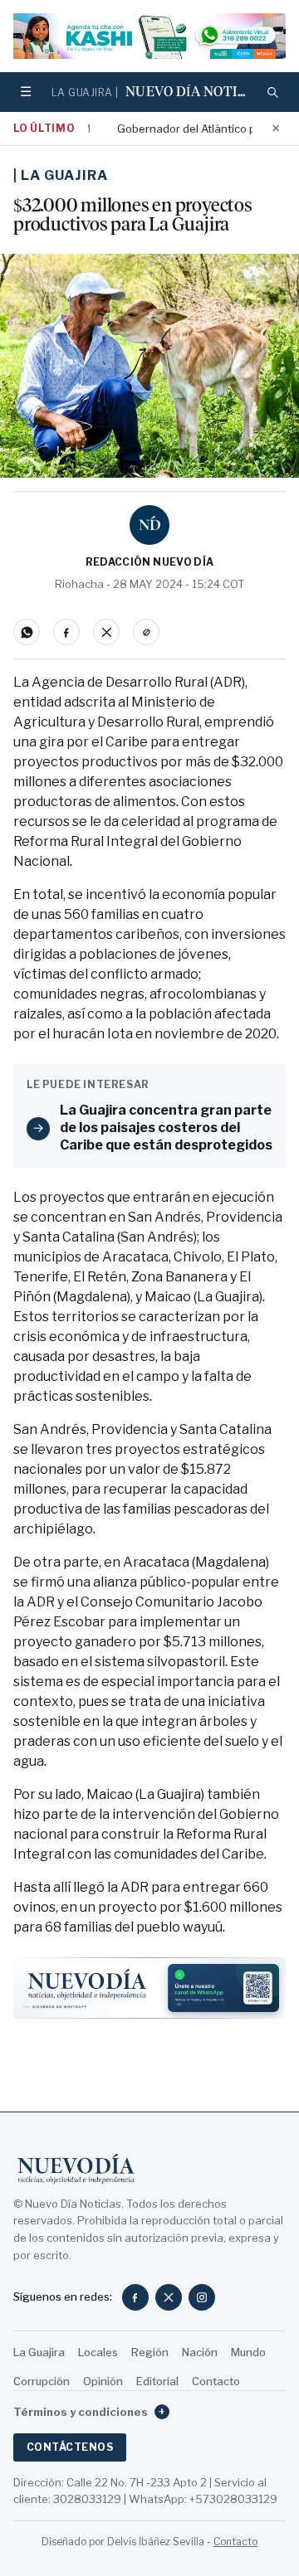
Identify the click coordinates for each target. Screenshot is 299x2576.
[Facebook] (135, 2297)
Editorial (157, 2381)
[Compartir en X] (106, 632)
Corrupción (42, 2381)
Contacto (216, 2381)
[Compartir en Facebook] (66, 632)
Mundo (248, 2352)
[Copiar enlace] (146, 632)
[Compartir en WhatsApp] (27, 632)
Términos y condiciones (89, 2412)
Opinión (103, 2381)
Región (150, 2352)
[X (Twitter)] (169, 2297)
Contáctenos (70, 2447)
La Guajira (64, 175)
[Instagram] (202, 2297)
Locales (98, 2352)
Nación (200, 2352)
